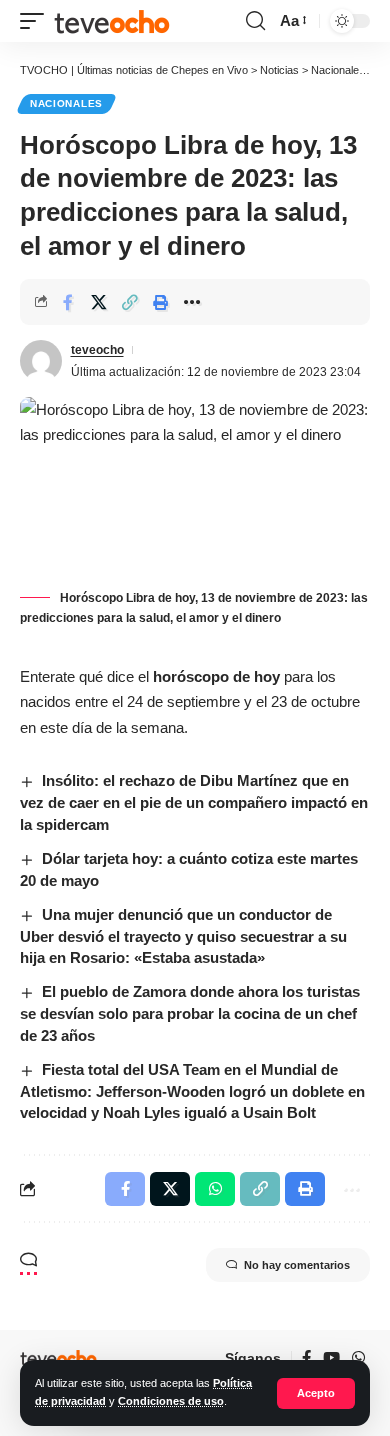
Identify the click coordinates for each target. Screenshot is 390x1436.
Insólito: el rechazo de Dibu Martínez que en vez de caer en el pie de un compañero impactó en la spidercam (194, 802)
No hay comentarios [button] (297, 1265)
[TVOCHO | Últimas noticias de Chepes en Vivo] (112, 21)
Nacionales (66, 103)
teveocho (97, 350)
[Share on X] (99, 302)
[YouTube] (331, 1358)
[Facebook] (306, 1358)
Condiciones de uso (171, 1401)
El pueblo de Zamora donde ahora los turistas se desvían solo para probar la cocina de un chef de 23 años (190, 1013)
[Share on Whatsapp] (215, 1189)
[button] (316, 1393)
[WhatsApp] (358, 1358)
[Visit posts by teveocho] (41, 361)
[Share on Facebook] (68, 302)
